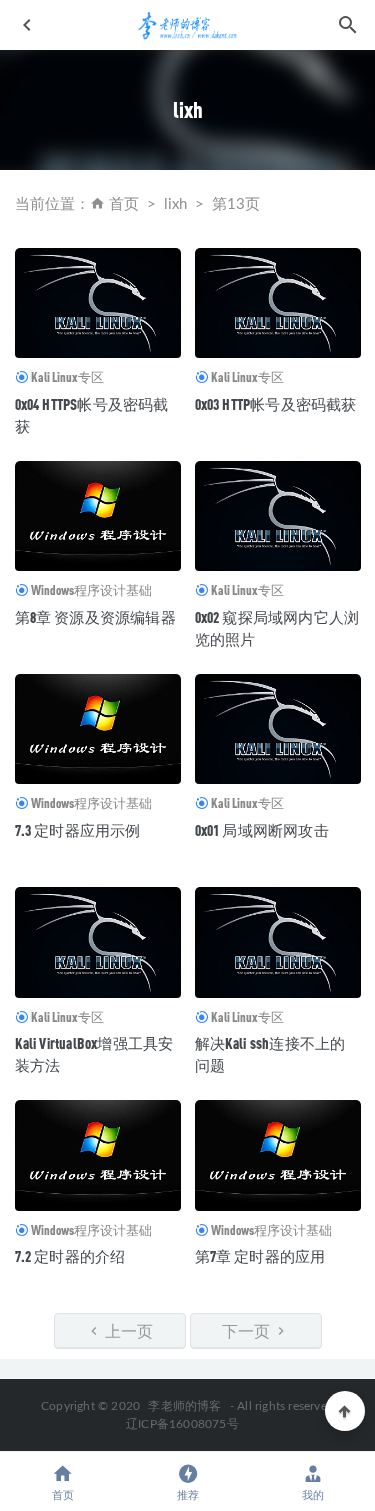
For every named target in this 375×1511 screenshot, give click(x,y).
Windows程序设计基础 (91, 590)
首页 (124, 204)
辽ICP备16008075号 (182, 1424)
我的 (313, 1495)
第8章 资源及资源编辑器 (95, 617)
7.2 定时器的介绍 (70, 1256)
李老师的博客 (184, 1406)
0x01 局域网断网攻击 (262, 830)
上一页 (127, 1330)
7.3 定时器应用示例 (78, 830)
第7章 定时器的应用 (260, 1256)
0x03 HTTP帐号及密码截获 (276, 404)
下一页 (247, 1330)
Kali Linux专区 (67, 377)
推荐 (188, 1495)
